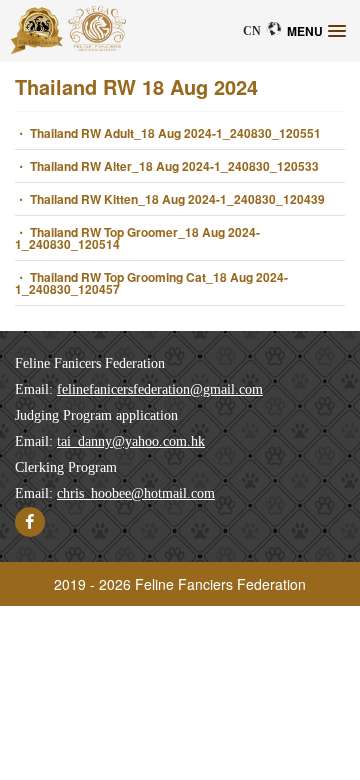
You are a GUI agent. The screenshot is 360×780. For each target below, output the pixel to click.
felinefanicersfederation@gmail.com (160, 389)
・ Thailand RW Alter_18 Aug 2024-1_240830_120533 (167, 166)
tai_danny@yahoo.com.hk (131, 441)
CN (252, 30)
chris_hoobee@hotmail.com (136, 493)
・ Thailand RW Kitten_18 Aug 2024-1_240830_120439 (170, 199)
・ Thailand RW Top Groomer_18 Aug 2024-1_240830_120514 (137, 238)
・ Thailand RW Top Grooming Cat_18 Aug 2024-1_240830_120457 (151, 283)
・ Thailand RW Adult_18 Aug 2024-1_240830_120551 (168, 133)
